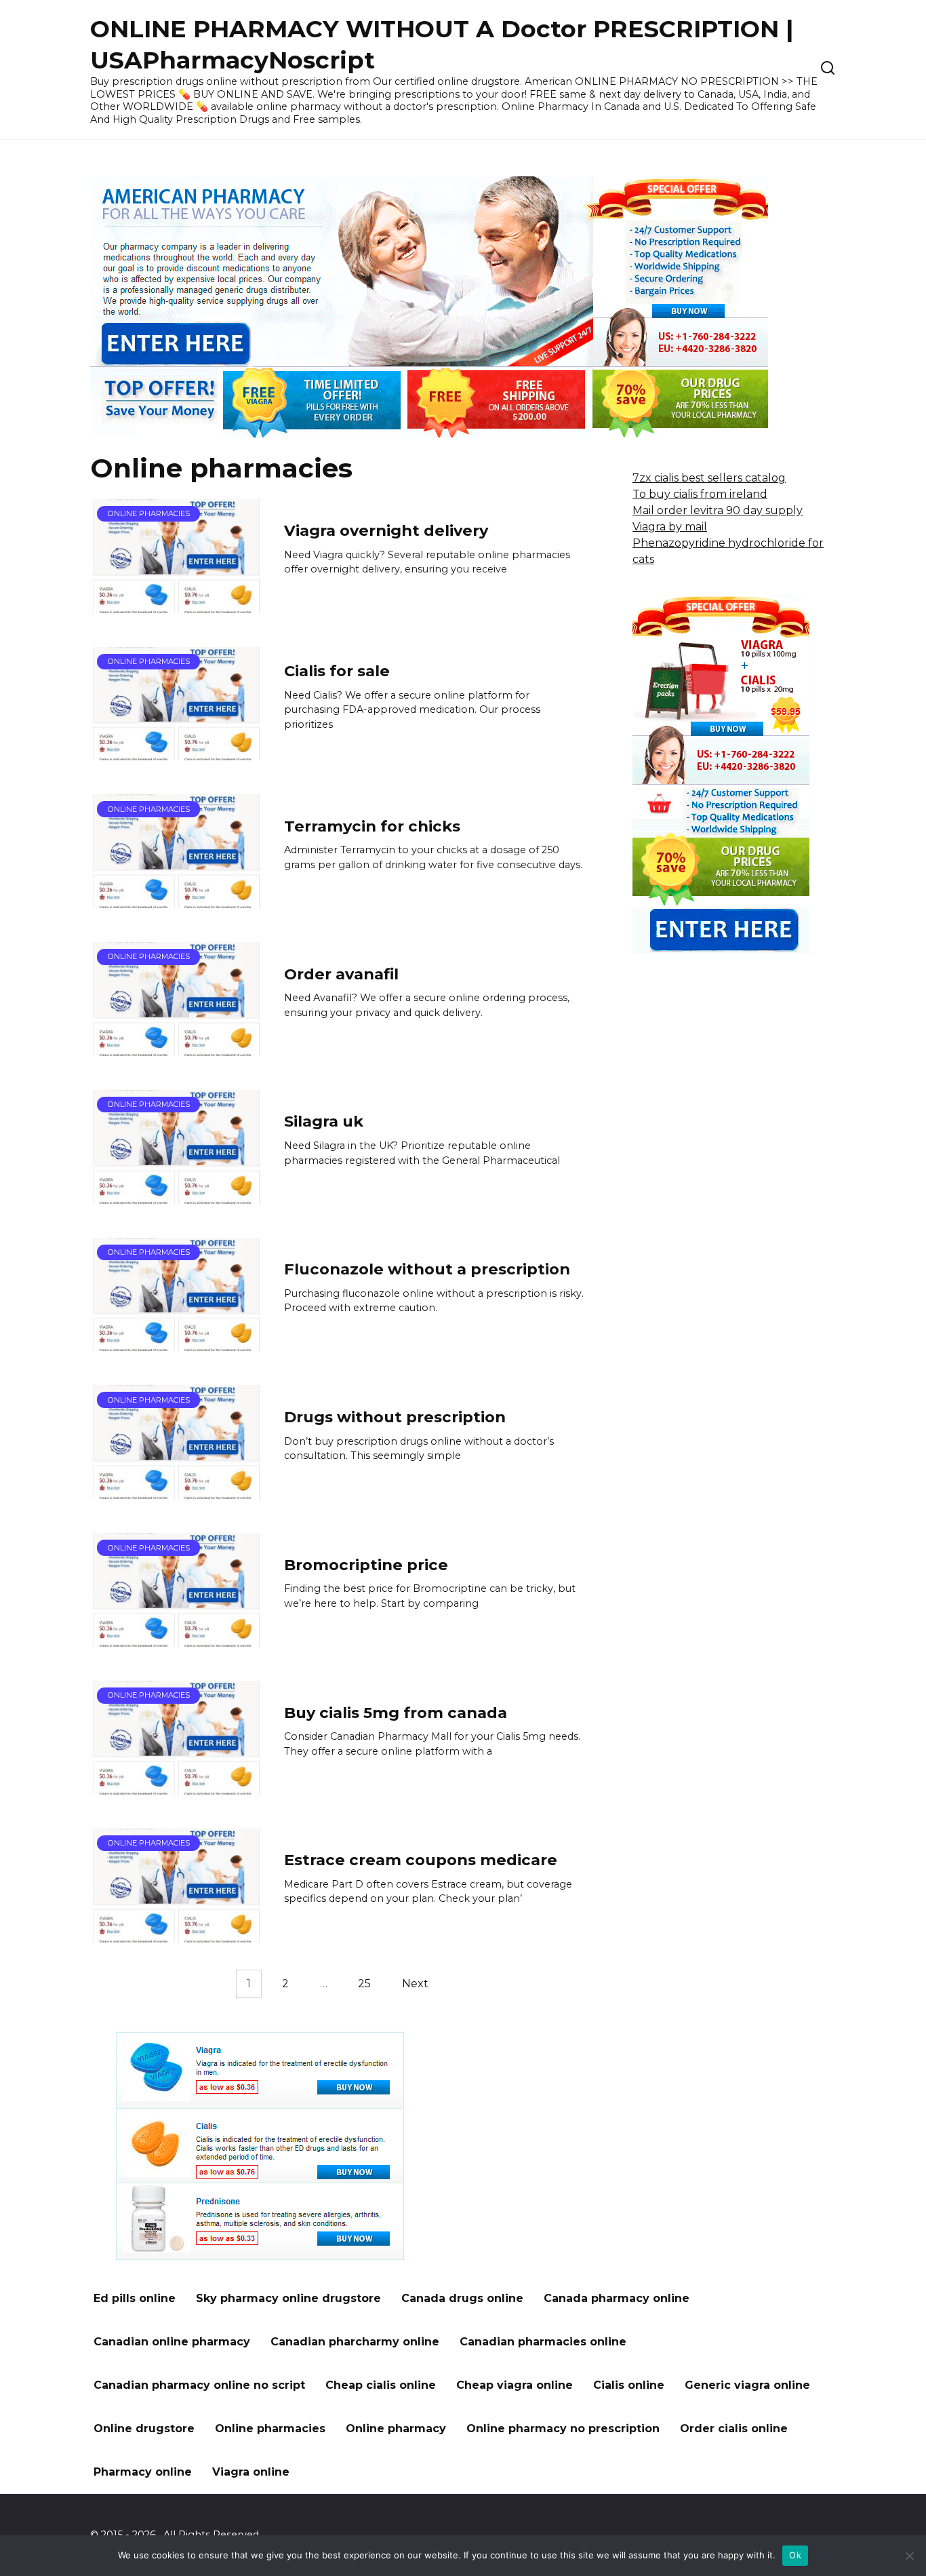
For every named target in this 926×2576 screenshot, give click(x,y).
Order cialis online (734, 2428)
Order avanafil (341, 974)
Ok (795, 2555)
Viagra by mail (670, 527)
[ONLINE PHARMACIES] (177, 605)
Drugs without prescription (395, 1417)
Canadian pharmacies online (543, 2342)
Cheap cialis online (381, 2385)
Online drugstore (144, 2428)
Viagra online (251, 2472)
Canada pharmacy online (617, 2298)
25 (364, 1984)
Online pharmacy (396, 2428)
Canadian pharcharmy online (355, 2342)
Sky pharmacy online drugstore (288, 2298)
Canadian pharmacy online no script (199, 2385)
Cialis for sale (337, 671)
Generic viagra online (747, 2385)
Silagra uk (324, 1122)
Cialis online (629, 2385)
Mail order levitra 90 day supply (718, 510)
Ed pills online (135, 2298)
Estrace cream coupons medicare (421, 1860)
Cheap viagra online (515, 2385)
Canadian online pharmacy (172, 2342)
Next (415, 1984)
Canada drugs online (462, 2298)
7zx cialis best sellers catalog (709, 478)
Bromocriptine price (366, 1565)
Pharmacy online (143, 2472)
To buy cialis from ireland (700, 494)
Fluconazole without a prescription (427, 1269)
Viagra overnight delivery (386, 531)
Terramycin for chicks (372, 826)
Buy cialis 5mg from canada (396, 1713)
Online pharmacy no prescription (563, 2428)
